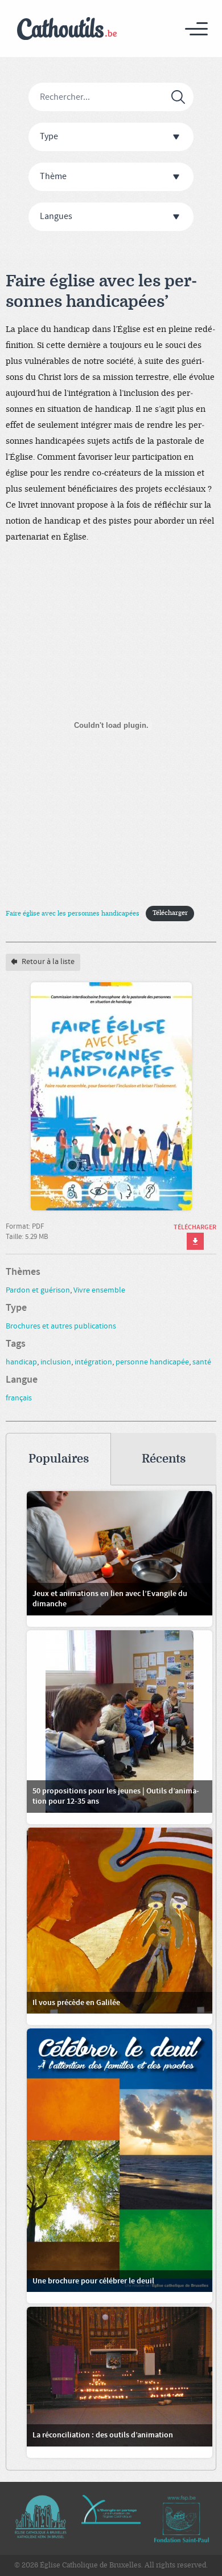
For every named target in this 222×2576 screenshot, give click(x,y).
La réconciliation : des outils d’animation (103, 2435)
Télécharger (170, 913)
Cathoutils (67, 29)
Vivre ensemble (99, 1290)
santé (202, 1362)
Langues (56, 216)
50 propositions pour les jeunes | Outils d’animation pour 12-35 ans (116, 1796)
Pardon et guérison (38, 1290)
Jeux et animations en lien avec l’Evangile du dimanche (110, 1599)
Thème (53, 177)
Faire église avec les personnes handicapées (73, 913)
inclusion (56, 1362)
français (19, 1398)
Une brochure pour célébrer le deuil (93, 2281)
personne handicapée (152, 1362)
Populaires (59, 1459)
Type (49, 137)
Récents (164, 1459)
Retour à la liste (47, 962)
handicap (21, 1362)
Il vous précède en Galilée (76, 2003)
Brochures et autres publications (61, 1326)
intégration (93, 1362)
